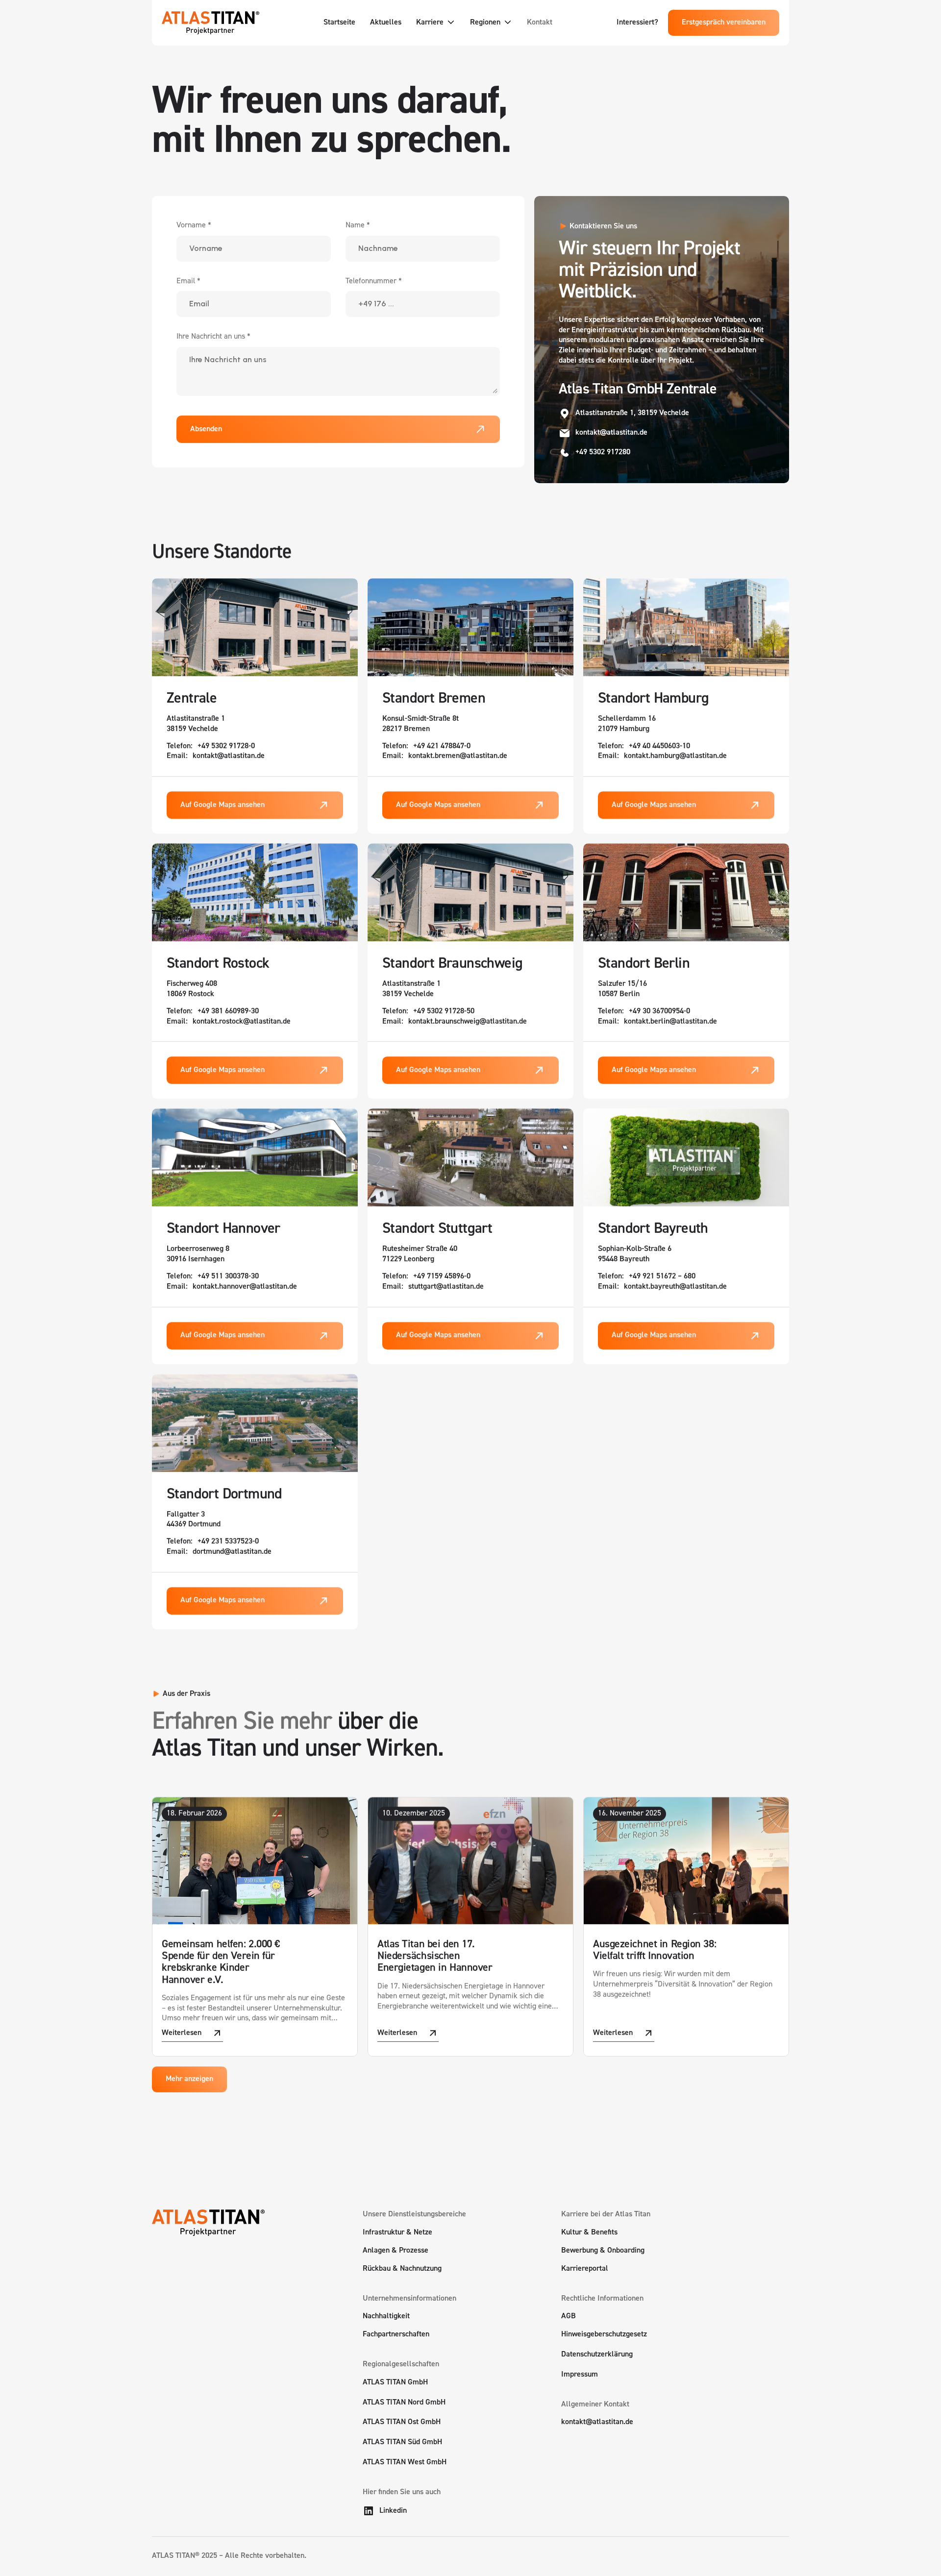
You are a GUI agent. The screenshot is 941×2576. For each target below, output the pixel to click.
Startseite (339, 23)
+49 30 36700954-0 (659, 1011)
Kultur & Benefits (589, 2233)
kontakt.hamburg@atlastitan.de (675, 756)
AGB (569, 2316)
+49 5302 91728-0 (226, 746)
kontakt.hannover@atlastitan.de (245, 1287)
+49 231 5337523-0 (228, 1542)
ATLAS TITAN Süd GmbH (402, 2442)
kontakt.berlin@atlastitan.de (670, 1021)
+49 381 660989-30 (228, 1011)
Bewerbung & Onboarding (603, 2251)
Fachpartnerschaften (396, 2334)
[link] (192, 2034)
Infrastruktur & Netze (397, 2233)
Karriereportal (585, 2269)
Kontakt (540, 23)
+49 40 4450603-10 (659, 746)
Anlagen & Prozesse (396, 2251)
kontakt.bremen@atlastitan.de (458, 756)
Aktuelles (386, 23)
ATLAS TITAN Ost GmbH (402, 2422)
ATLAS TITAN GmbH (395, 2382)
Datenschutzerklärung (597, 2355)
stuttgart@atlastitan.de (446, 1287)
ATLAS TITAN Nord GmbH (404, 2403)
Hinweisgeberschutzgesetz (604, 2334)
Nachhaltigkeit (386, 2316)
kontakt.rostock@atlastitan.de (242, 1021)
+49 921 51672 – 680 (662, 1276)
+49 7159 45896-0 (442, 1276)
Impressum (580, 2375)
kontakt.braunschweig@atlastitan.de (468, 1021)
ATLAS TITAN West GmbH (405, 2462)
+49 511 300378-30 (228, 1276)
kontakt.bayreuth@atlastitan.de (675, 1287)
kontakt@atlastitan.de (229, 756)
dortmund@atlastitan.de (232, 1552)
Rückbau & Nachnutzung (402, 2269)
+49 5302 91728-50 (444, 1011)
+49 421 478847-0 (442, 746)
